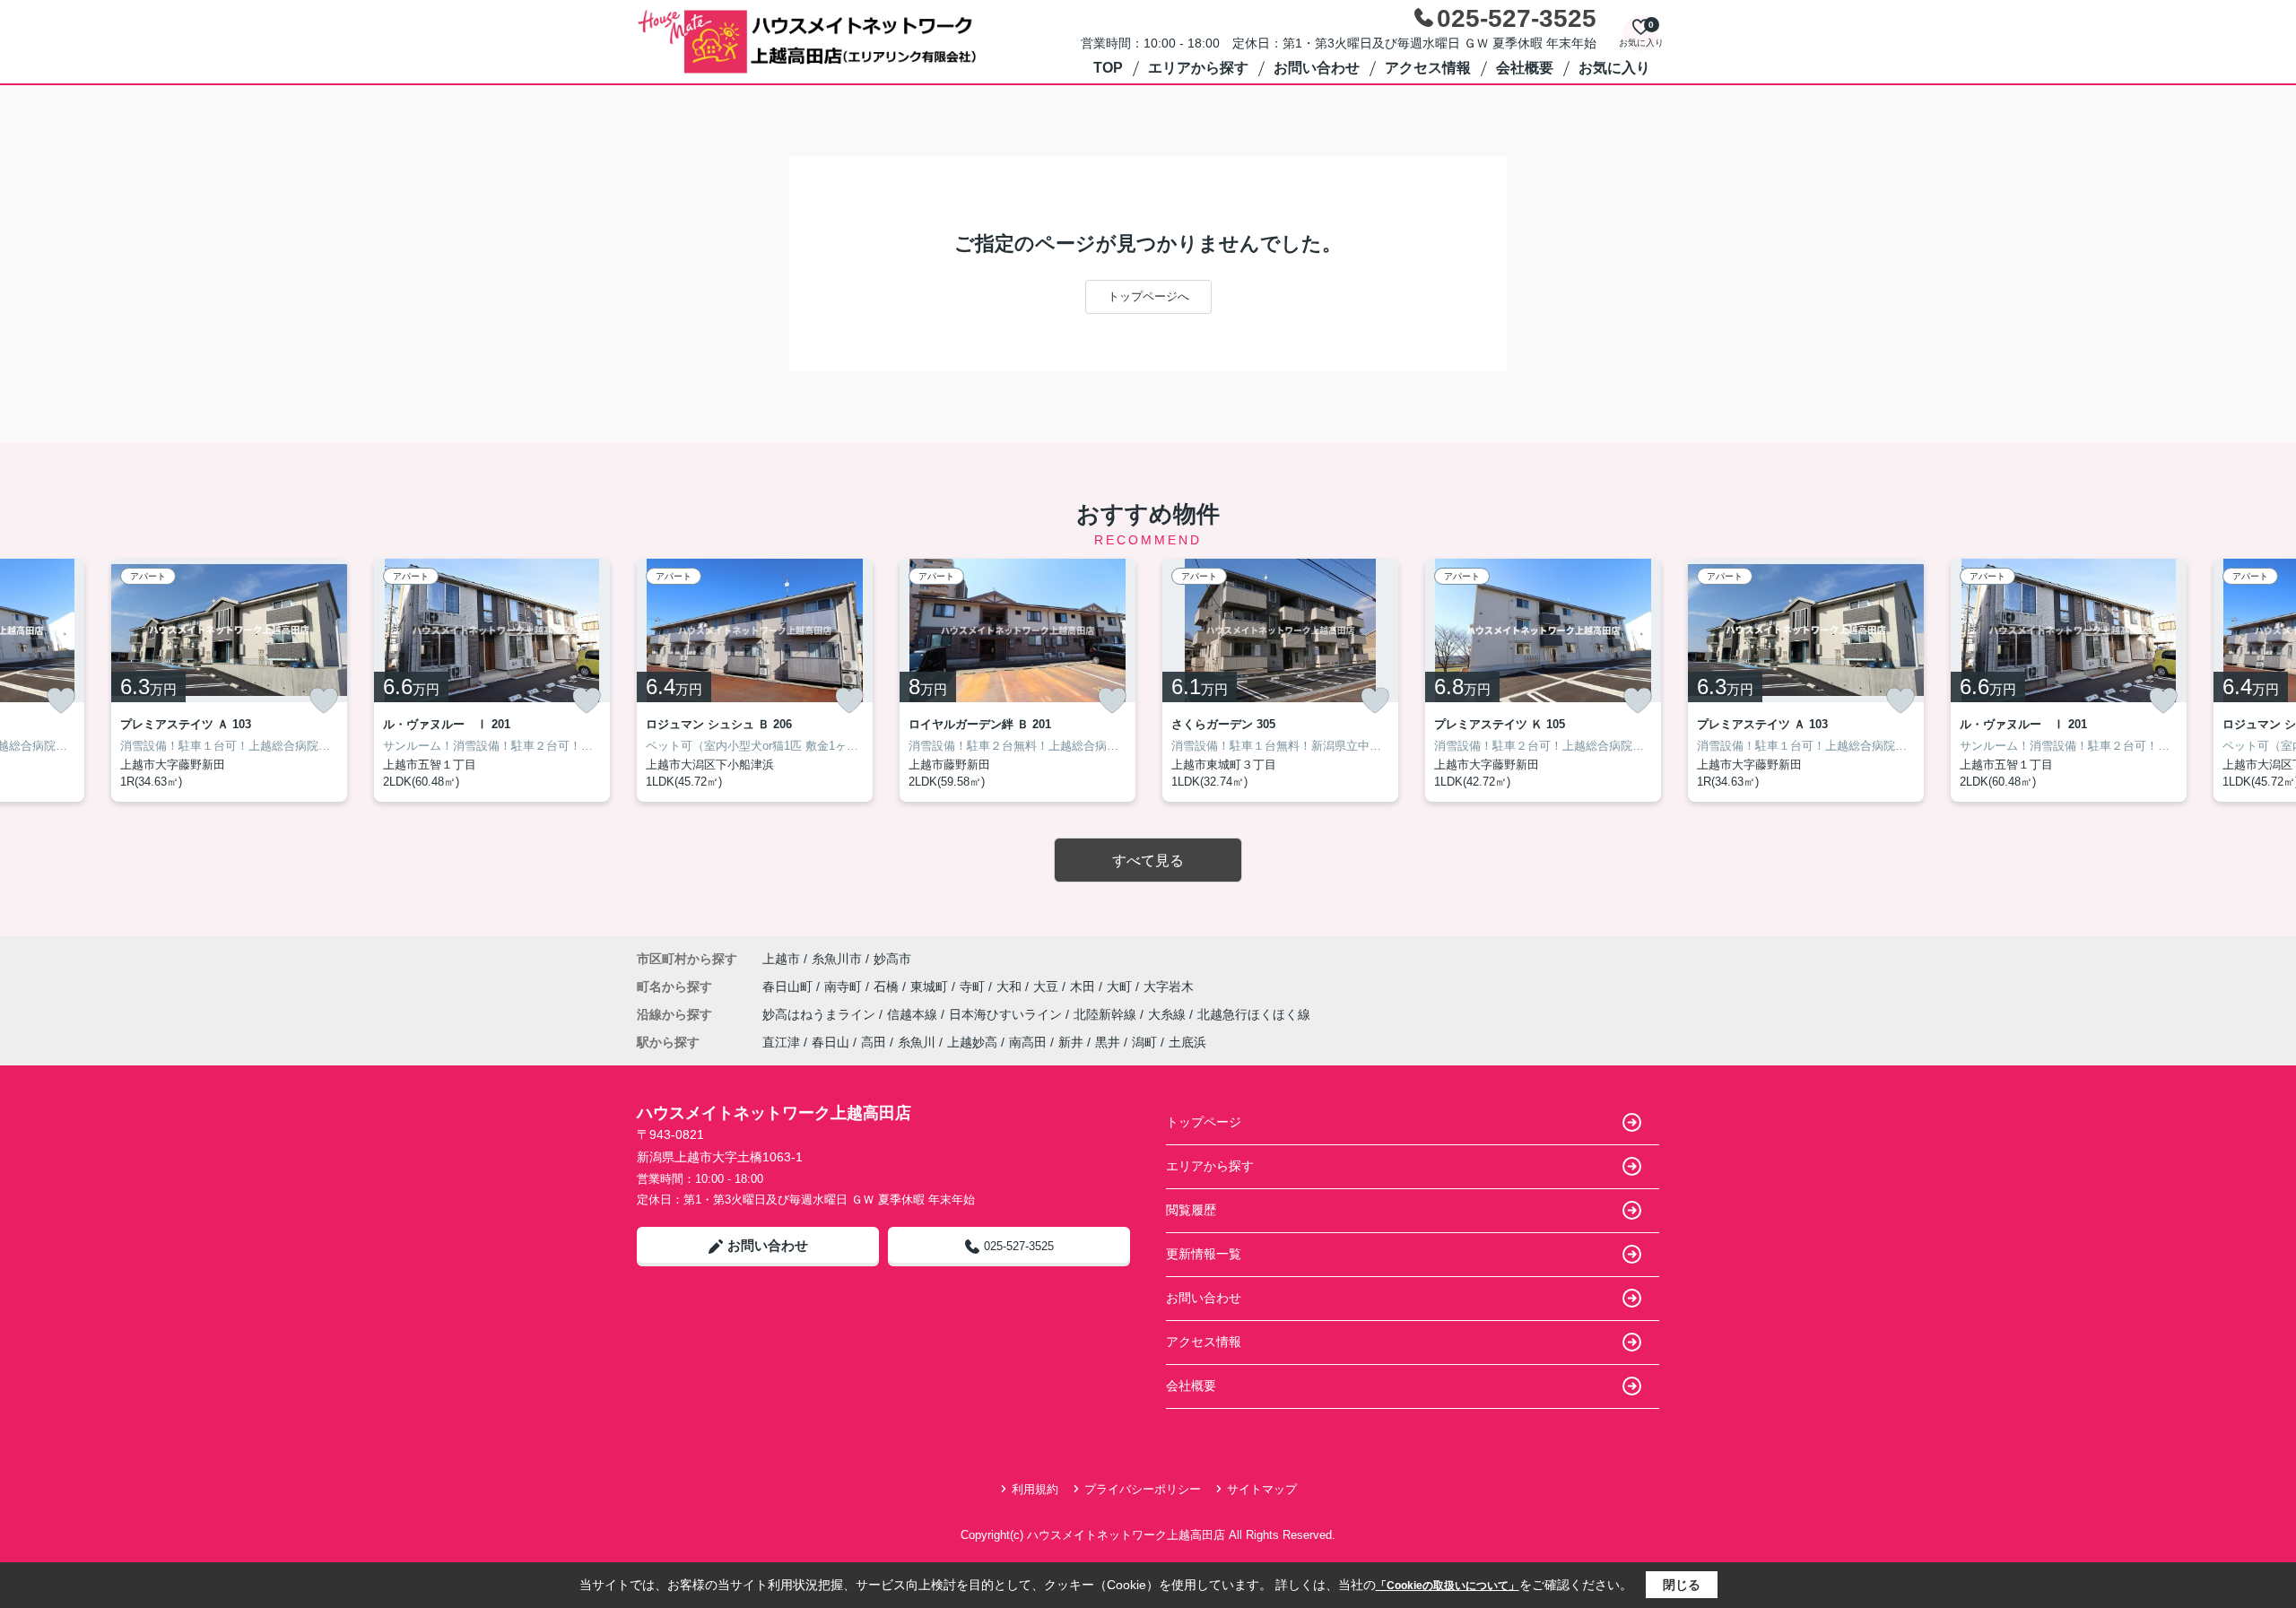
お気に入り (1614, 68)
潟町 (1144, 1042)
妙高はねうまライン (821, 1014)
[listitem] (755, 680)
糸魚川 (917, 1042)
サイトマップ (1262, 1489)
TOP (1108, 68)
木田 (1084, 987)
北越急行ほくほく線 (1254, 1014)
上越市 (781, 959)
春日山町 (789, 987)
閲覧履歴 (1191, 1210)
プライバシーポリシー (1143, 1489)
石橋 (888, 987)
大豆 (1048, 987)
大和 (1011, 987)
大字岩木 (1169, 987)
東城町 (931, 987)
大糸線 (1169, 1014)
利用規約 (1035, 1489)
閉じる (1682, 1585)
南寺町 (845, 987)
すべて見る (1148, 860)
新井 (1071, 1042)
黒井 (1108, 1042)
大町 (1121, 987)
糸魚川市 (837, 959)
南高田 (1028, 1042)
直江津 (781, 1042)
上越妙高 (972, 1042)
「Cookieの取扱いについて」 (1448, 1586)
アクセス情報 (1428, 68)
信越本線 (914, 1014)
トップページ (1204, 1122)
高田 (874, 1042)
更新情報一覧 (1204, 1254)
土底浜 (1187, 1042)
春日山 (831, 1042)
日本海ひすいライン (1007, 1014)
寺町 (974, 987)
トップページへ (1148, 296)
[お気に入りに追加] (61, 700)
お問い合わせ (1317, 68)
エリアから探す (1198, 68)
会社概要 (1525, 68)
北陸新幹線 (1107, 1014)
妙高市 (892, 959)
